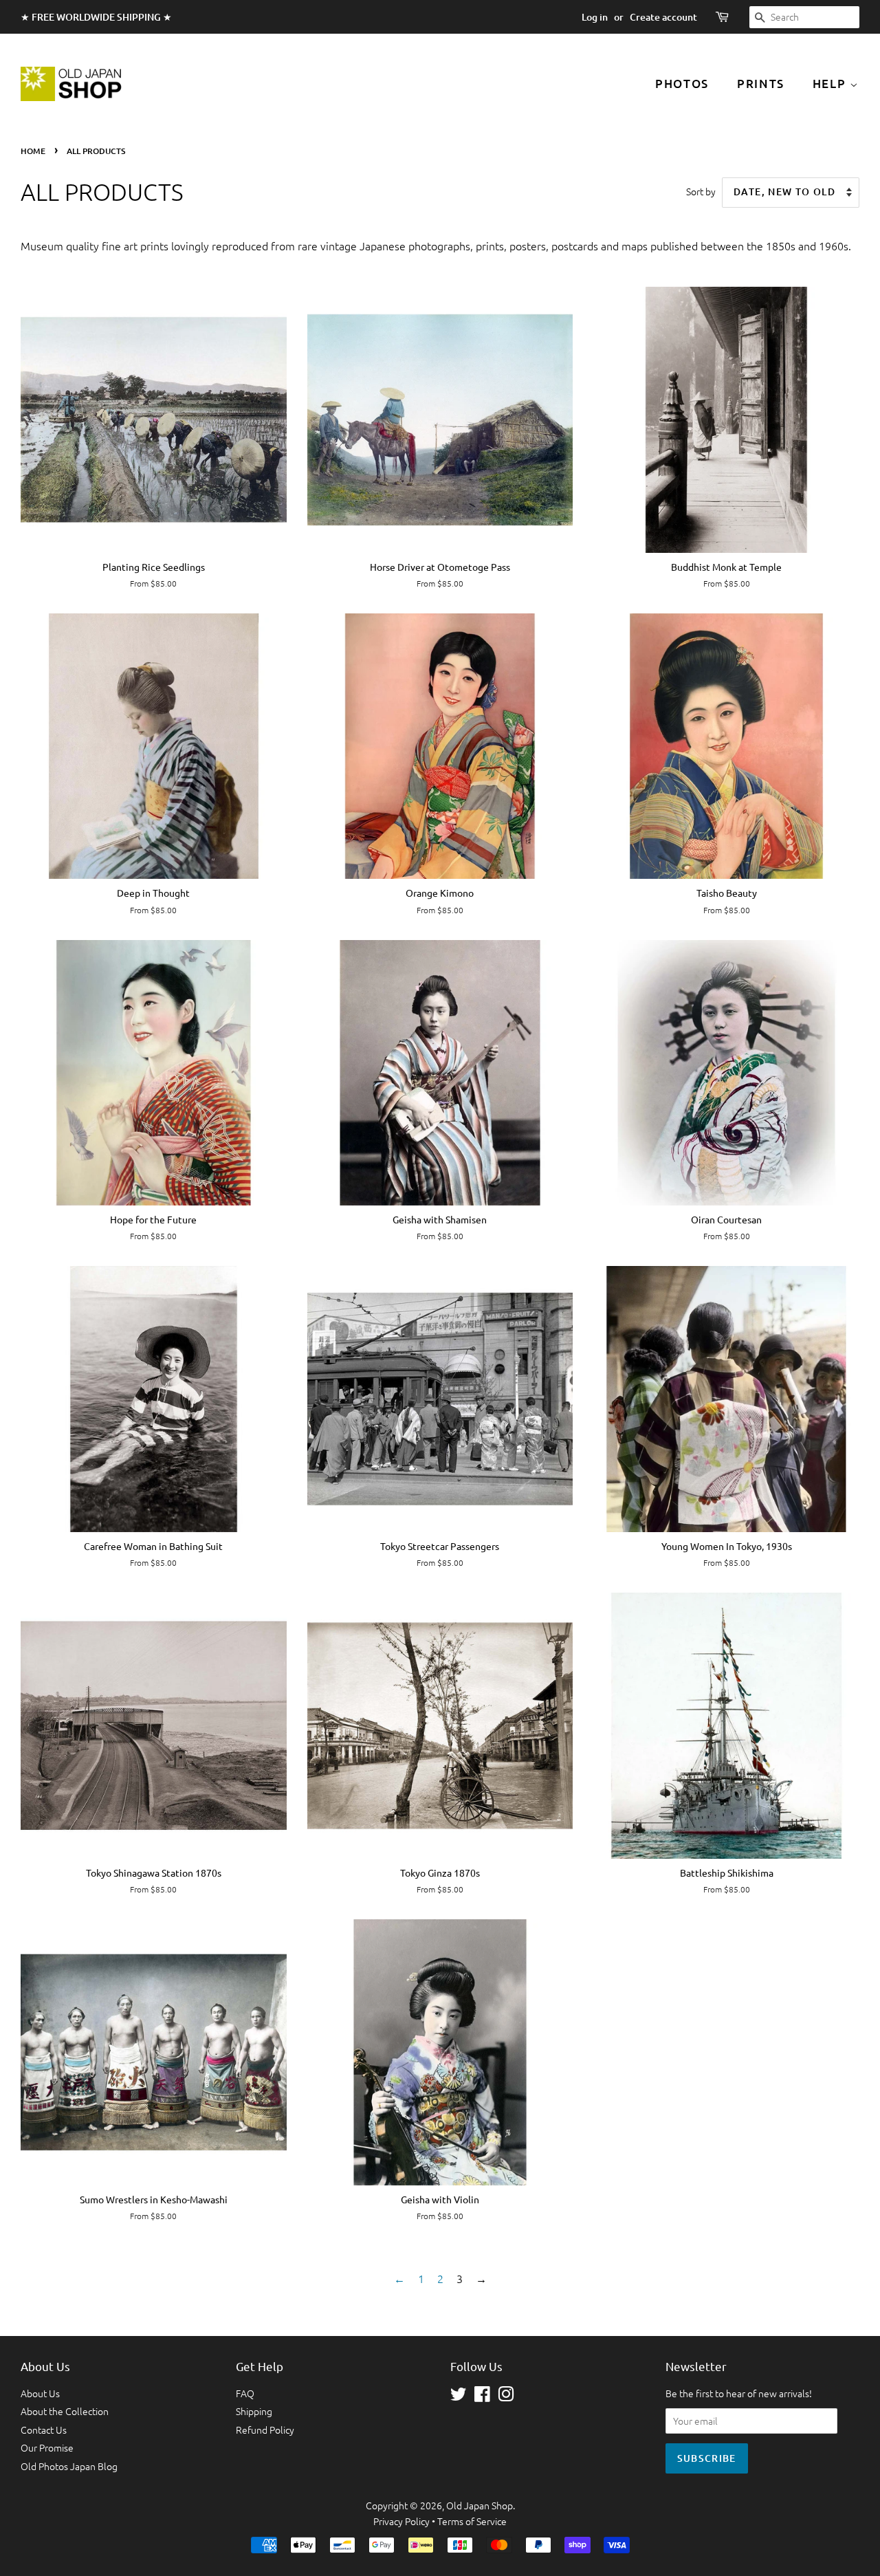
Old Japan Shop (480, 2505)
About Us (40, 2393)
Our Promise (47, 2447)
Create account (663, 17)
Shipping (254, 2411)
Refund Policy (265, 2430)
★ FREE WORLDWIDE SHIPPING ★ (96, 17)
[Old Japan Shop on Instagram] (506, 2397)
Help (832, 84)
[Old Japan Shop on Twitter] (459, 2397)
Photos (682, 84)
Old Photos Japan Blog (69, 2466)
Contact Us (44, 2430)
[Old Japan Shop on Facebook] (482, 2397)
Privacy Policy (401, 2521)
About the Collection (65, 2411)
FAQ (245, 2393)
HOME (33, 151)
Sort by (701, 191)
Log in (595, 17)
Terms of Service (472, 2521)
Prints (761, 84)
